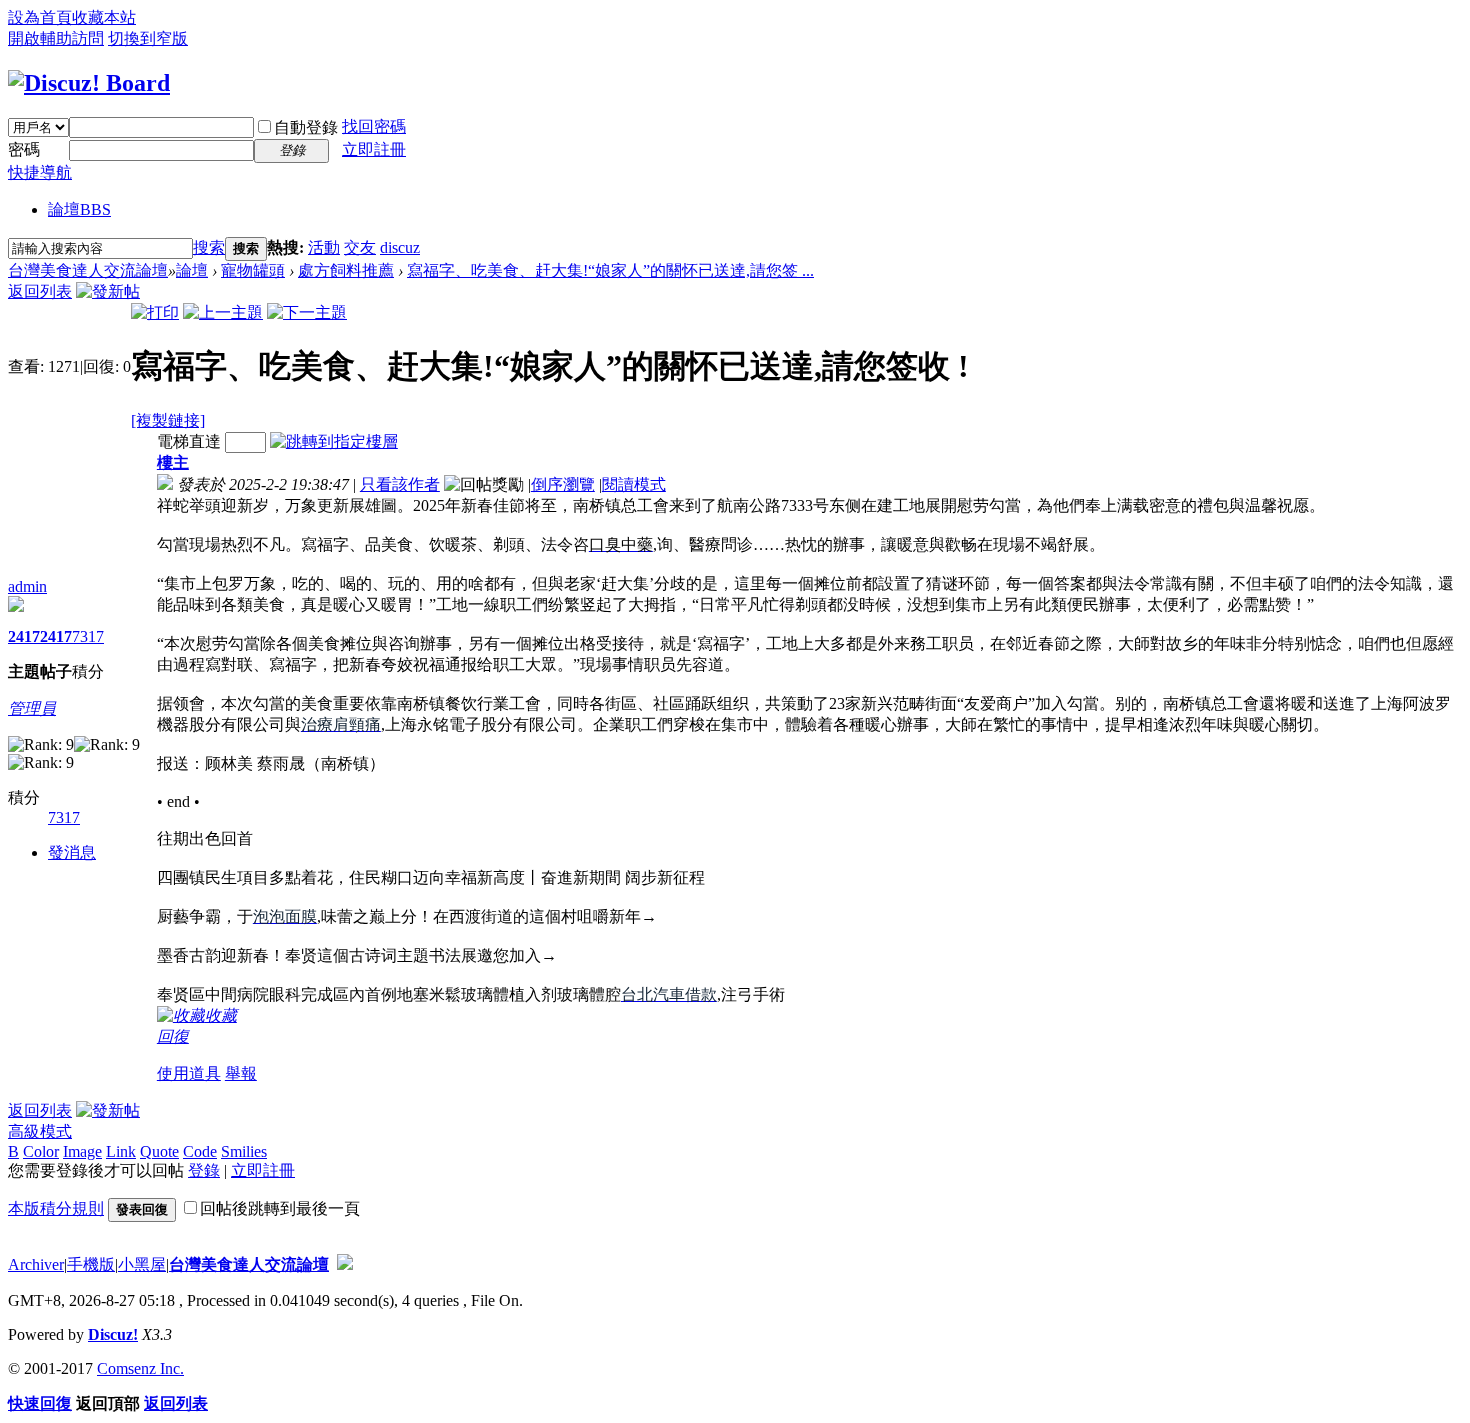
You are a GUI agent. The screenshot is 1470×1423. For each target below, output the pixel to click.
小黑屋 (142, 1264)
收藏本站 (104, 17)
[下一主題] (307, 312)
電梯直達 (189, 441)
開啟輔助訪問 (56, 38)
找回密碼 (374, 126)
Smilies (244, 1151)
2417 (24, 636)
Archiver (36, 1264)
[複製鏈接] (168, 420)
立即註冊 (374, 149)
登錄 (204, 1170)
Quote (159, 1151)
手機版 (91, 1264)
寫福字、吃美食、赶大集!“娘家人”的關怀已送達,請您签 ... (610, 270)
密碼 (24, 149)
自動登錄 (306, 127)
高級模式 (40, 1131)
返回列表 (40, 291)
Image (82, 1151)
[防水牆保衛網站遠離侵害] (345, 1264)
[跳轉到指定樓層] (334, 441)
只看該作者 (400, 484)
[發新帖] (108, 291)
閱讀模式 (634, 484)
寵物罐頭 (253, 270)
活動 (324, 247)
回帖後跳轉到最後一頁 (280, 1208)
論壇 (79, 209)
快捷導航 (40, 172)
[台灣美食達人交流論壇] (89, 83)
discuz (400, 247)
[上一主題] (223, 312)
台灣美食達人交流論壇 (88, 270)
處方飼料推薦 (346, 270)
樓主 (173, 462)
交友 (360, 247)
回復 (173, 1036)
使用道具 (189, 1073)
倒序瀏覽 (563, 484)
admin (27, 586)
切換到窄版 (148, 38)
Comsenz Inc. (140, 1368)
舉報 (241, 1073)
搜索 (209, 247)
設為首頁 (40, 17)
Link (121, 1151)
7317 (88, 636)
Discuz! (113, 1334)
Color (41, 1151)
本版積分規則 (56, 1208)
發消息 (72, 852)
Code (200, 1151)
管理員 (32, 708)
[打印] (155, 312)
